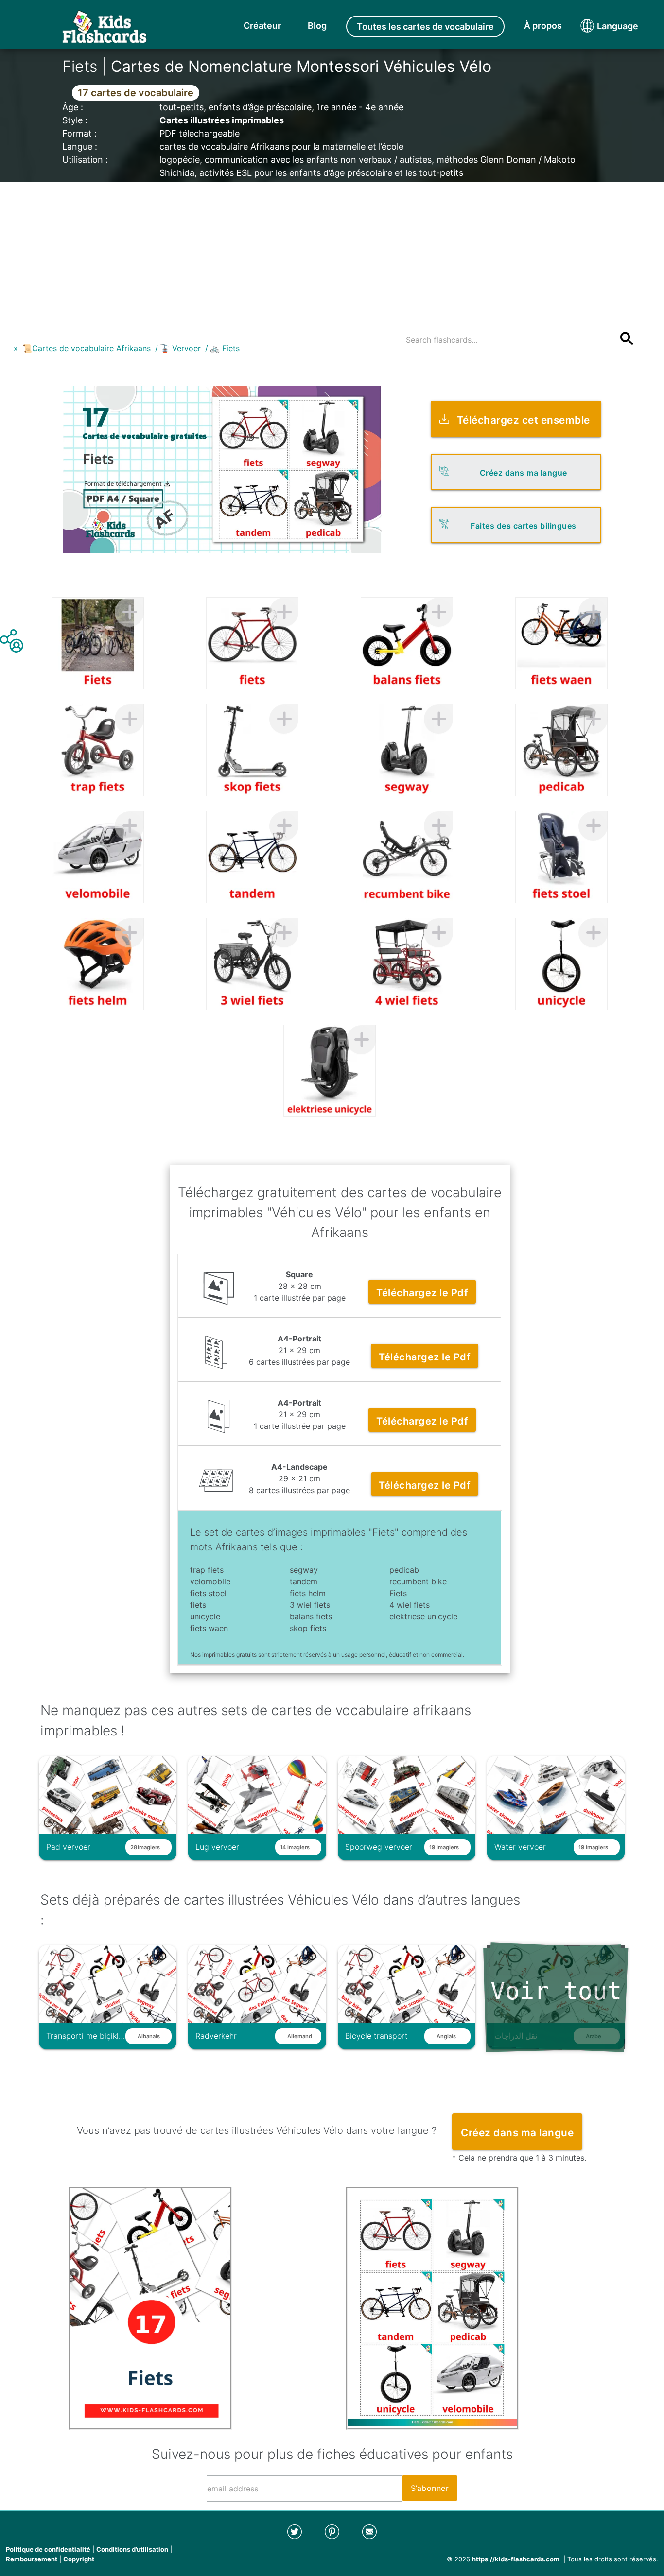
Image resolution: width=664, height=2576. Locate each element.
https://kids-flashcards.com (516, 2559)
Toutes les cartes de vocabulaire (425, 26)
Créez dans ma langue (524, 473)
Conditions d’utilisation (132, 2549)
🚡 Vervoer (180, 348)
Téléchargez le (422, 1293)
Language (599, 26)
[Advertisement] (332, 250)
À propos (543, 26)
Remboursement (32, 2559)
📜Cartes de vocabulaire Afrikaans (87, 348)
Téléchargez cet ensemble (524, 420)
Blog (317, 26)
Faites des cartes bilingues (524, 526)
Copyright (79, 2559)
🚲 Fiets (225, 348)
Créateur (262, 26)
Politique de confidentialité (48, 2549)
